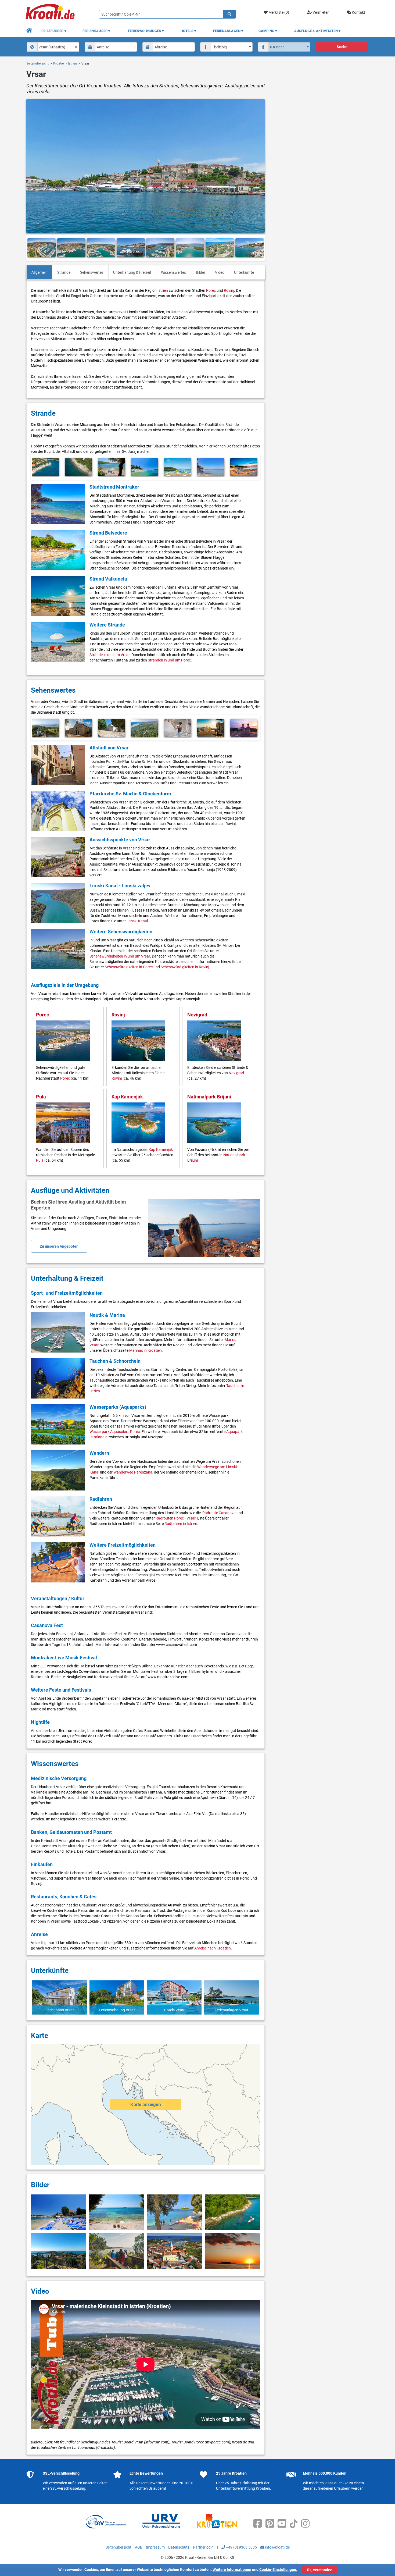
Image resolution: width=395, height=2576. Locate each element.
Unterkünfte (244, 272)
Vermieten (321, 12)
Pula (41, 1097)
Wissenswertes (173, 272)
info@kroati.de (277, 2547)
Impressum (155, 2547)
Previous (33, 248)
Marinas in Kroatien (146, 1350)
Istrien (163, 290)
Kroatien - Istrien (65, 63)
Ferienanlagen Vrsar (231, 2010)
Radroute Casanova (219, 1513)
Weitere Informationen (232, 2570)
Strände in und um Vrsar (109, 655)
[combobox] (53, 47)
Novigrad (197, 1015)
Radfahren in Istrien (181, 1524)
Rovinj (229, 290)
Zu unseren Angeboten (59, 1246)
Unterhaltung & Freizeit (132, 272)
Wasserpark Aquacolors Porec (115, 1432)
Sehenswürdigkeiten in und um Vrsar (120, 956)
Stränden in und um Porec (169, 660)
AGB (139, 2547)
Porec (211, 290)
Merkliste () (278, 12)
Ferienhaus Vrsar (60, 2010)
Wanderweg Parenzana (133, 1472)
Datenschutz (179, 2547)
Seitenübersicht (37, 63)
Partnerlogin (203, 2547)
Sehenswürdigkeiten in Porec (129, 967)
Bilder (201, 272)
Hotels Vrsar (174, 2010)
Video (220, 272)
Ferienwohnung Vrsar (117, 2010)
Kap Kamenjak (127, 1097)
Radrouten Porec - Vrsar (175, 1518)
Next (258, 248)
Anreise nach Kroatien (213, 1948)
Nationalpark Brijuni (209, 1097)
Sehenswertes (92, 272)
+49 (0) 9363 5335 (241, 2547)
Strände (64, 272)
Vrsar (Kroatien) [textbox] (52, 47)
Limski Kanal (137, 921)
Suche (342, 47)
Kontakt (358, 12)
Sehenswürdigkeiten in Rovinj (185, 967)
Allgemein (39, 272)
